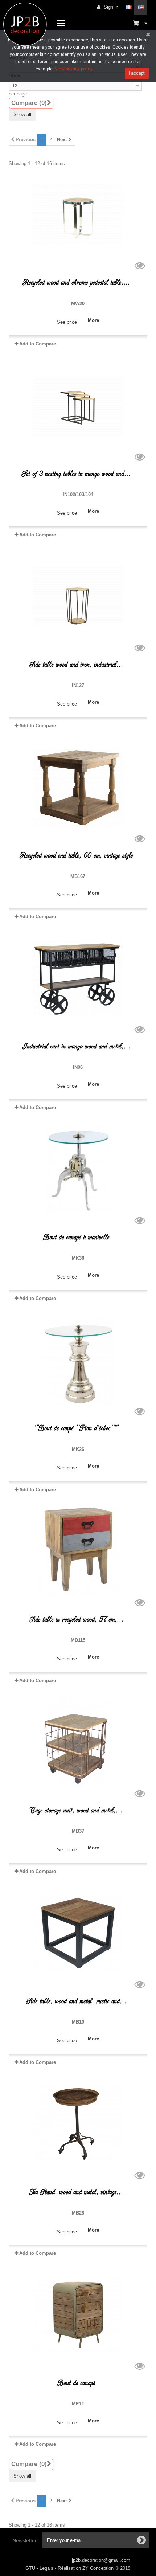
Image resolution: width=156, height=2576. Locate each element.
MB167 (78, 876)
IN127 (78, 685)
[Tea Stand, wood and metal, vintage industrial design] (78, 2124)
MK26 (78, 1449)
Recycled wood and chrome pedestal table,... (76, 283)
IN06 (78, 1067)
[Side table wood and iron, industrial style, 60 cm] (78, 597)
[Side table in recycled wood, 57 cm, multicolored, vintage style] (78, 1551)
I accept (137, 73)
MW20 (78, 304)
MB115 (78, 1640)
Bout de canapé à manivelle (76, 1237)
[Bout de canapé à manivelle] (78, 1169)
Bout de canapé (76, 2383)
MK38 (78, 1258)
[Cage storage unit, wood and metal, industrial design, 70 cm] (78, 1742)
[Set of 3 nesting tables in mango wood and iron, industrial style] (78, 406)
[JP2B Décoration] (25, 24)
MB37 (78, 1831)
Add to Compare (38, 344)
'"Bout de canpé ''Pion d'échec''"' (76, 1428)
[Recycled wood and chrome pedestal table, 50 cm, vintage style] (78, 214)
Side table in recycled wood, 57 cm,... (76, 1620)
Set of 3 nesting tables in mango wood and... (76, 474)
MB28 (78, 2213)
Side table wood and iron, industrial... (76, 665)
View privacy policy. (74, 69)
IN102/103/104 (78, 494)
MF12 (78, 2404)
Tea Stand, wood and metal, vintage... (76, 2192)
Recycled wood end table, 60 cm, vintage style (76, 856)
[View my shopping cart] (140, 23)
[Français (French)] (129, 7)
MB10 (78, 2022)
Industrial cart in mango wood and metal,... (76, 1046)
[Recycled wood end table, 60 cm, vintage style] (78, 788)
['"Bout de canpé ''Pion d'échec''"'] (78, 1360)
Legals (47, 2568)
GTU (31, 2568)
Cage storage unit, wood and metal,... (76, 1810)
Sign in (111, 7)
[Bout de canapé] (78, 2315)
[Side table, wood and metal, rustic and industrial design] (78, 1933)
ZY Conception (99, 2568)
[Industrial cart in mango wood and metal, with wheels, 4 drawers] (78, 978)
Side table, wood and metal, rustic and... (76, 2001)
